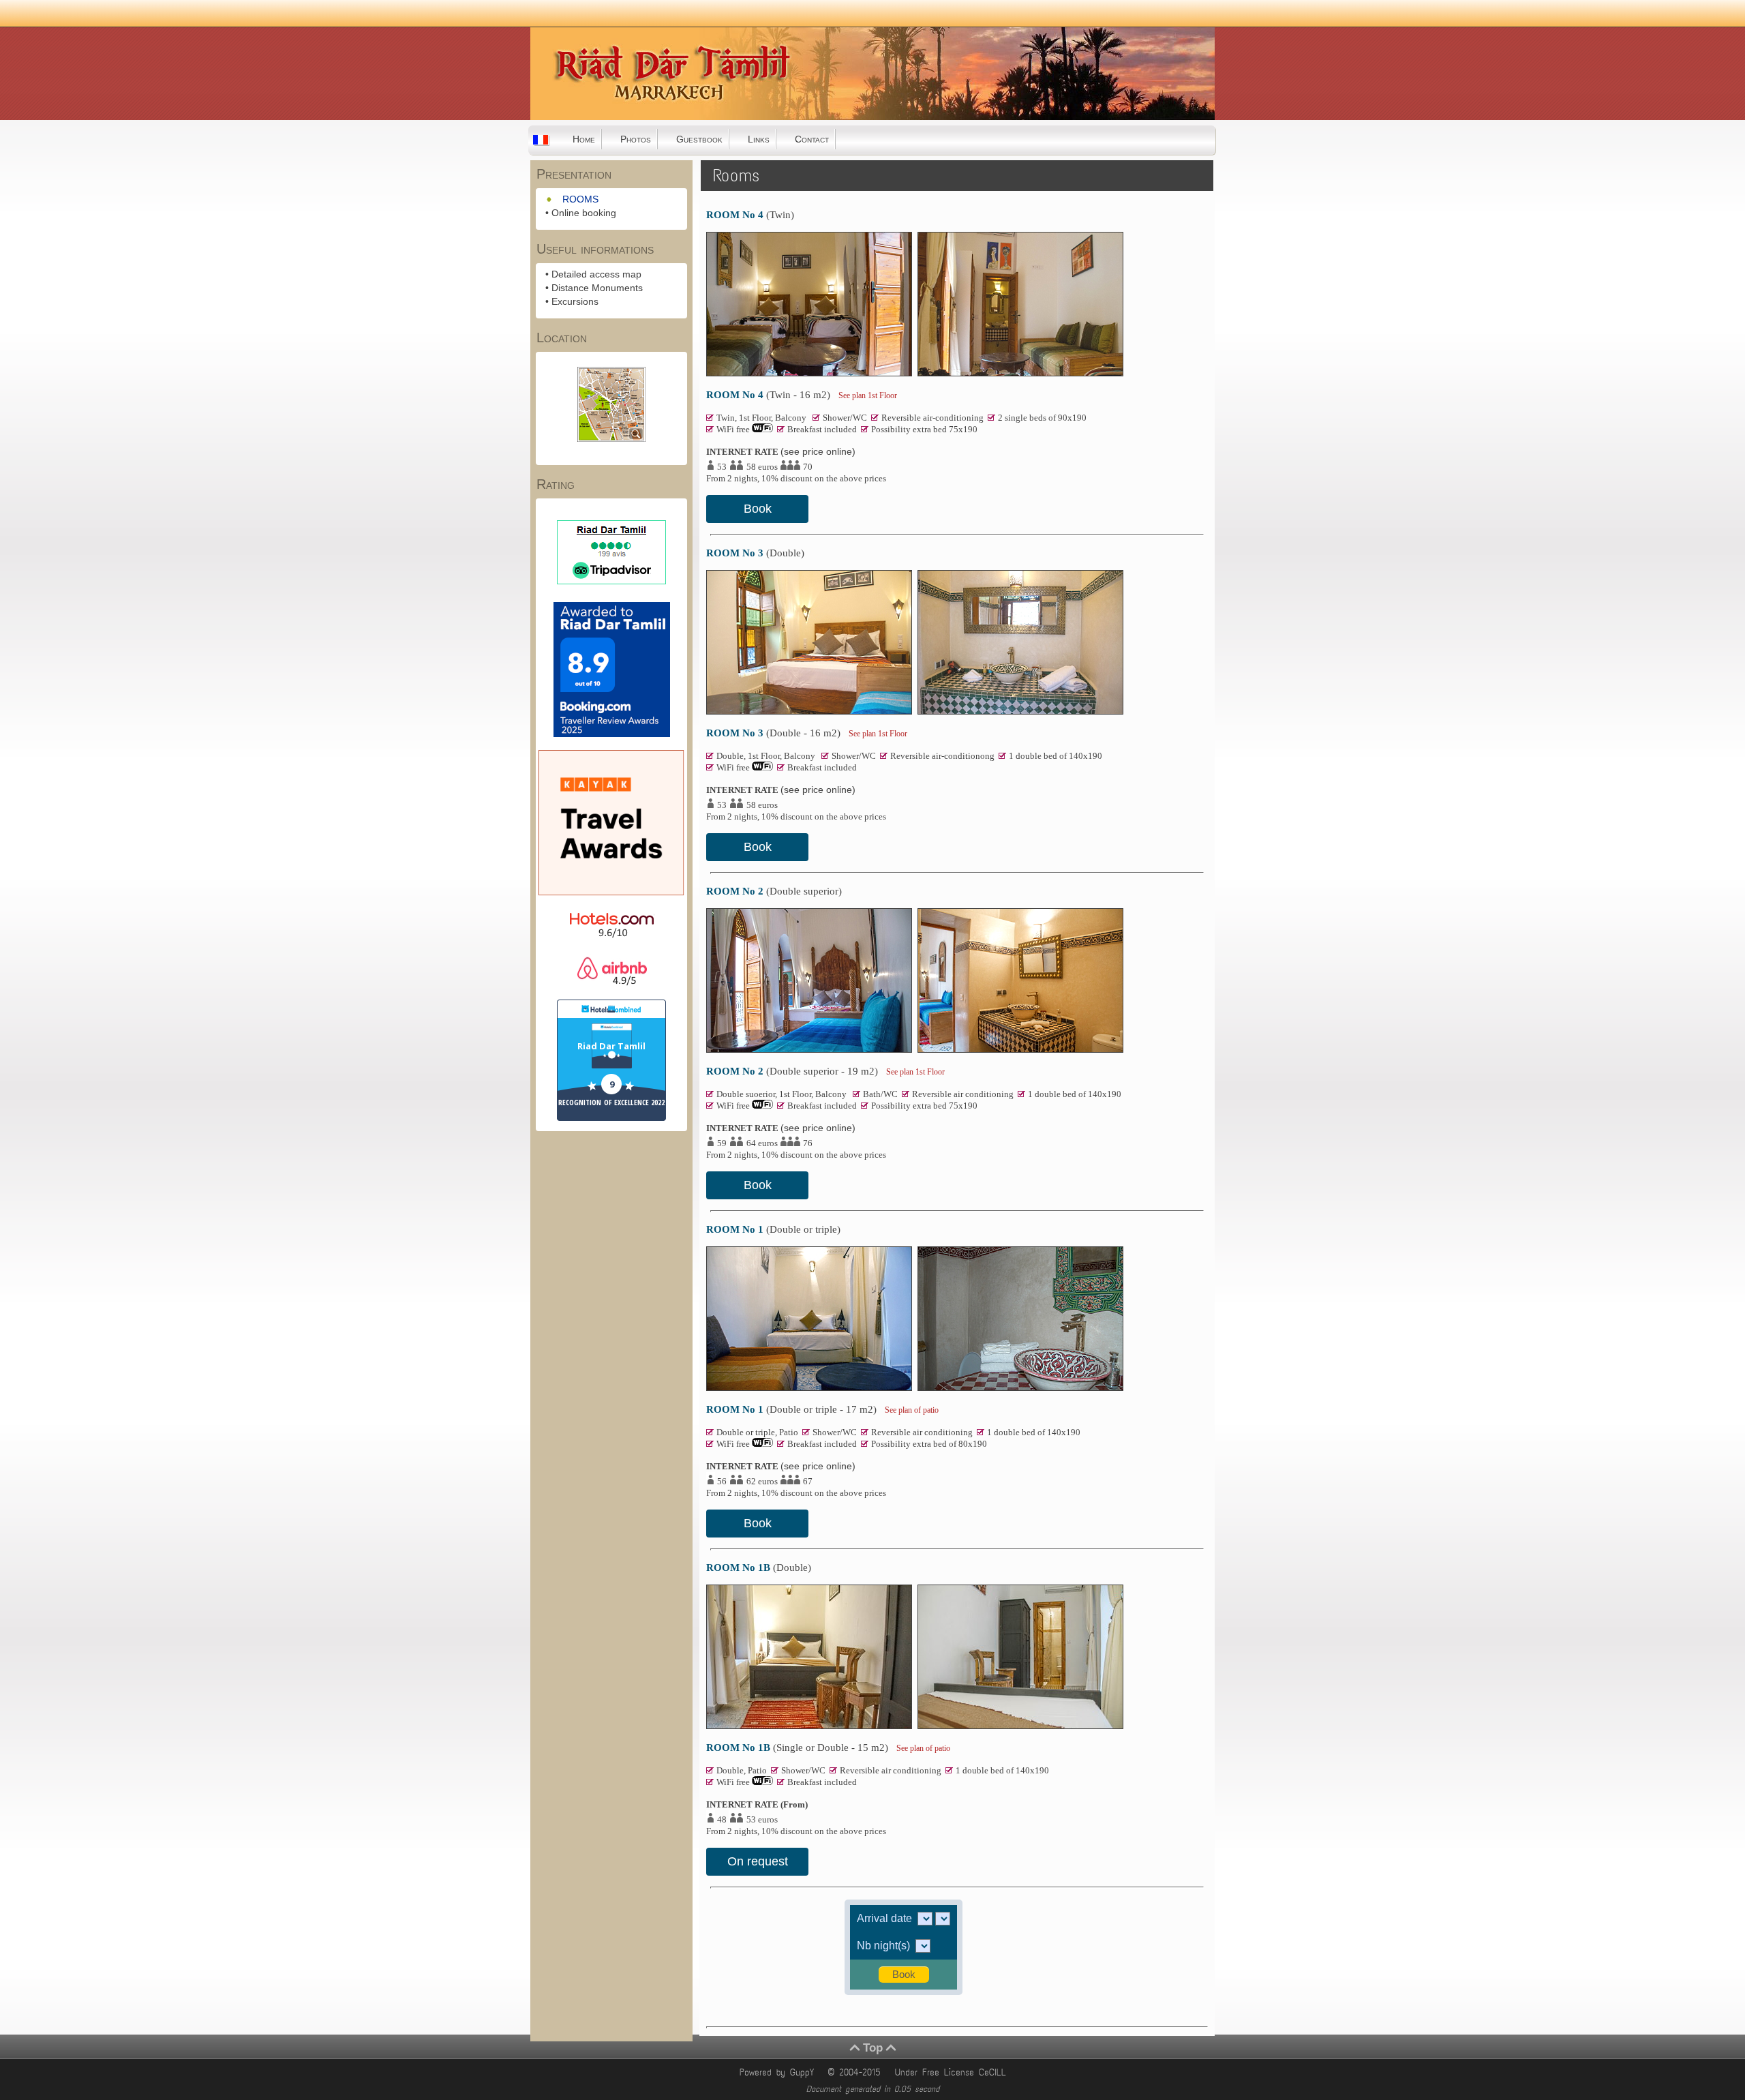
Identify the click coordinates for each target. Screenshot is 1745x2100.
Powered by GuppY (779, 2072)
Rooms (736, 176)
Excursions (575, 301)
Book (758, 509)
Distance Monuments (597, 288)
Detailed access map (596, 274)
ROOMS (580, 199)
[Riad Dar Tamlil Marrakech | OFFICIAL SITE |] (599, 115)
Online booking (584, 213)
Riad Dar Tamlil (611, 1046)
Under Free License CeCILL (953, 2072)
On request (758, 1861)
